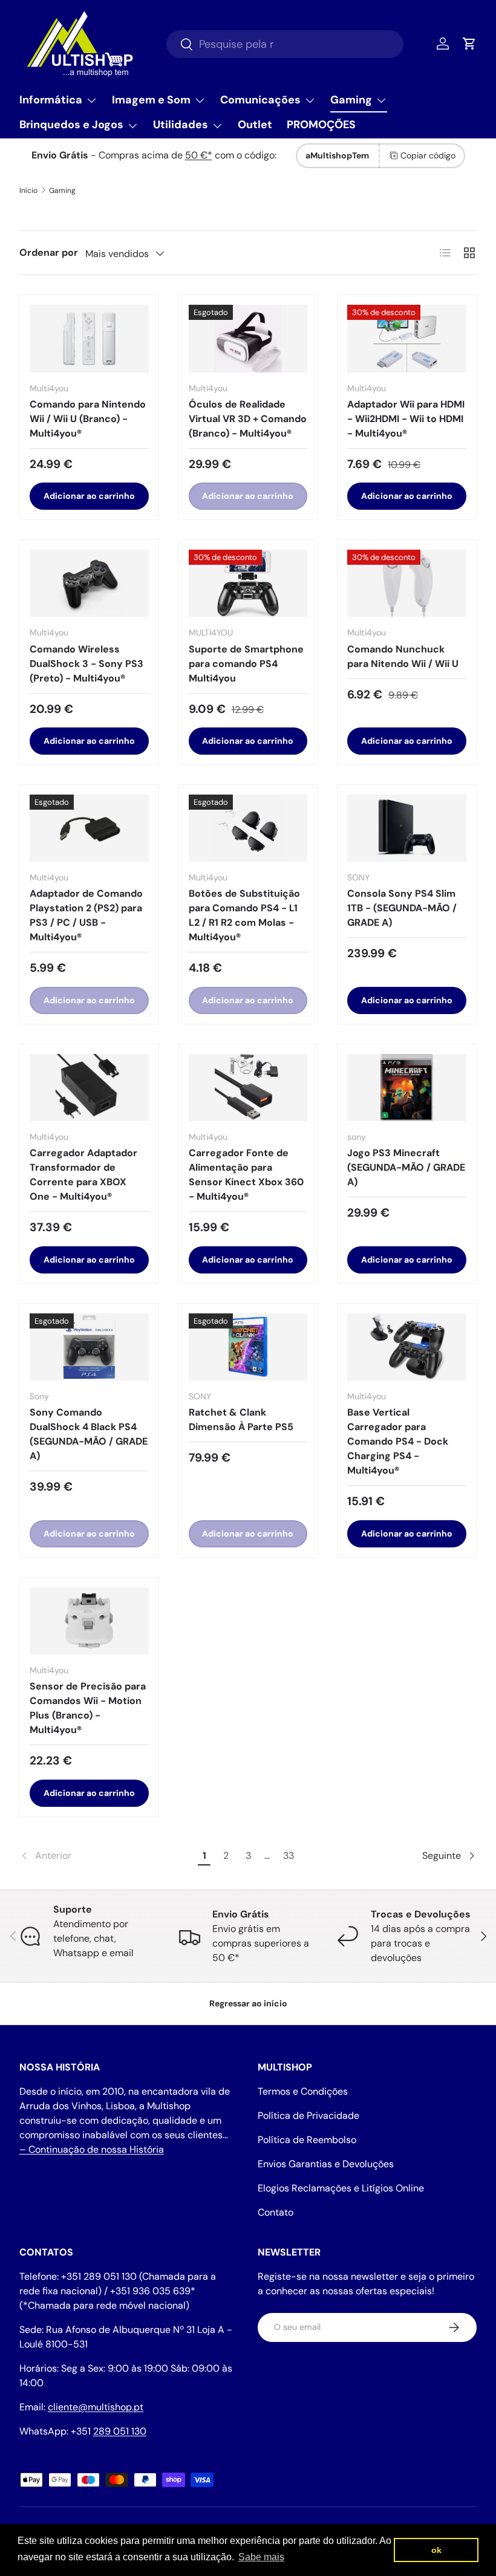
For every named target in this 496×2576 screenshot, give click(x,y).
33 (289, 1856)
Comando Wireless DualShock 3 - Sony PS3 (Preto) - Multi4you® (86, 664)
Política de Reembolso (307, 2140)
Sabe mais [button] (261, 2557)
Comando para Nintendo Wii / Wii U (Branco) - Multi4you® (88, 419)
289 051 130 (120, 2431)
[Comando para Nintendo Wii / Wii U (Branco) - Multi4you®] (89, 338)
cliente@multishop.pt (96, 2407)
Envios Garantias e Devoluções (326, 2164)
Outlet (255, 125)
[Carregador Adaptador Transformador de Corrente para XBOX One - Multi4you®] (89, 1088)
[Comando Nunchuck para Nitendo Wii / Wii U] (407, 583)
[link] (107, 1856)
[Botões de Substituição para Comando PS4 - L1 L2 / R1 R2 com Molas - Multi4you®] (248, 828)
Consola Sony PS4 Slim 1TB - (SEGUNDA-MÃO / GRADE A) (402, 908)
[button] (469, 44)
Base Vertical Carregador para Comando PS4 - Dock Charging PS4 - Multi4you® (398, 1441)
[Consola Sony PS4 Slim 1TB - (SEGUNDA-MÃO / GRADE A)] (407, 828)
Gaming (62, 190)
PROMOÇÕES (321, 125)
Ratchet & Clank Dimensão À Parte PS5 (241, 1420)
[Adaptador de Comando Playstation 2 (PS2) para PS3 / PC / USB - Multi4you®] (89, 828)
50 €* (199, 155)
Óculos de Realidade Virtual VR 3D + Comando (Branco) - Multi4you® (248, 419)
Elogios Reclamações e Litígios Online (341, 2188)
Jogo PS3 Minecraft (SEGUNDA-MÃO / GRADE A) (406, 1167)
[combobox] (285, 44)
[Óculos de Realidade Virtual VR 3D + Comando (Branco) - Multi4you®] (248, 338)
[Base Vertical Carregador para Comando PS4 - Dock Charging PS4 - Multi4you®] (407, 1347)
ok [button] (436, 2550)
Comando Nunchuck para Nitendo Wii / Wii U (403, 656)
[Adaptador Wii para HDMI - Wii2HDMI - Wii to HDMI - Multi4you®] (407, 338)
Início (28, 190)
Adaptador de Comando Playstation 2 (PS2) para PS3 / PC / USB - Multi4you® (86, 915)
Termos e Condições (303, 2091)
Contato (276, 2212)
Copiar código (428, 155)
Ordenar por (49, 252)
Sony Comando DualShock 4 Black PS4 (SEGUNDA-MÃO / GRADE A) (89, 1434)
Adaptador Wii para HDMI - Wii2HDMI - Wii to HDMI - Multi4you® (406, 419)
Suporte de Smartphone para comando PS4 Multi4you (246, 664)
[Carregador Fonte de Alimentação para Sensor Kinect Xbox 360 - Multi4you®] (248, 1088)
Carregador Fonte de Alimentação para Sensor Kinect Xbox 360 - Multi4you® (246, 1175)
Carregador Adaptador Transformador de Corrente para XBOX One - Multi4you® (83, 1175)
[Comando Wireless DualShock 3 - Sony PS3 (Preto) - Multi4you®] (89, 583)
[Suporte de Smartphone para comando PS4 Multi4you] (248, 583)
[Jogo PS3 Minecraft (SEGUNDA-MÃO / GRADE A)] (407, 1088)
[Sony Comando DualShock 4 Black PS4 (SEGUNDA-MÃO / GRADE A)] (89, 1347)
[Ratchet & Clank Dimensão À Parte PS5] (248, 1347)
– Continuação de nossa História (92, 2149)
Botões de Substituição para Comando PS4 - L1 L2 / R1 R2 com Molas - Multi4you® (244, 915)
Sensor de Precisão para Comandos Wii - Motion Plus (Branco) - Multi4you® (88, 1708)
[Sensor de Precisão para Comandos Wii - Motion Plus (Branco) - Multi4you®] (89, 1621)
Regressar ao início (248, 2003)
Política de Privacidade (308, 2116)
